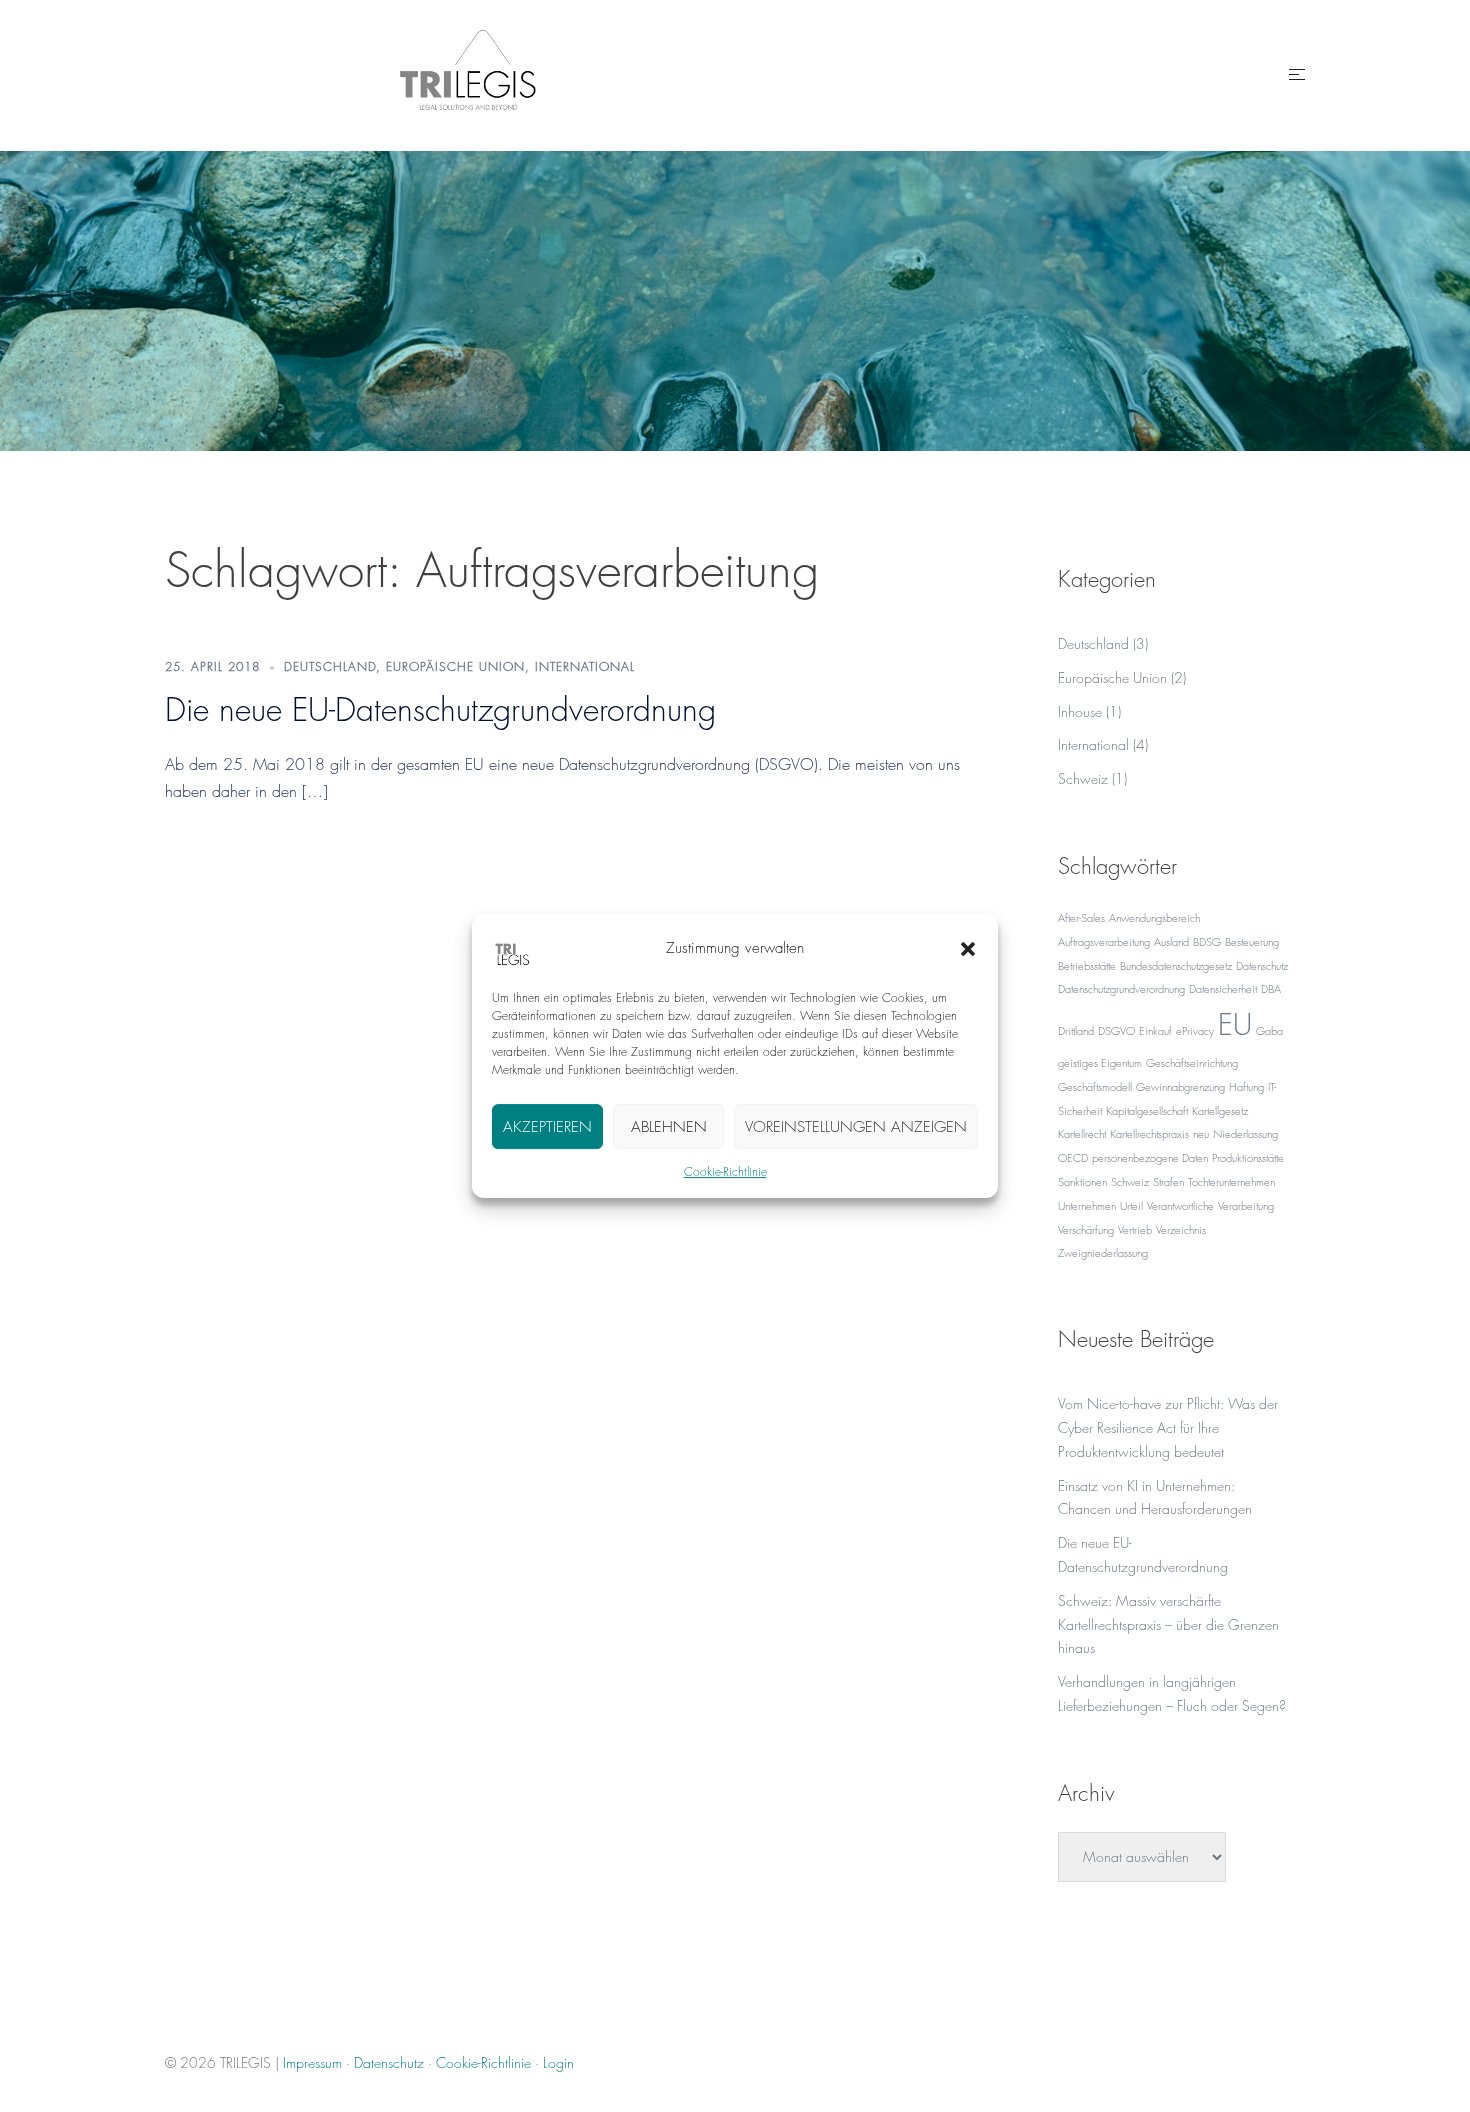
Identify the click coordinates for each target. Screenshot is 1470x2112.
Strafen (1168, 1181)
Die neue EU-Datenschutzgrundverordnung (440, 709)
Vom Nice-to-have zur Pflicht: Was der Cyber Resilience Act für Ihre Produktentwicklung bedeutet (1168, 1427)
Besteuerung (1252, 941)
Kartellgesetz (1220, 1110)
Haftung (1246, 1086)
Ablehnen (669, 1127)
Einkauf (1155, 1030)
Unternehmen (1087, 1205)
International (585, 666)
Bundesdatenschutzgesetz (1176, 965)
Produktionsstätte (1248, 1157)
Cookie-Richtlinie (725, 1171)
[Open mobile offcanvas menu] (1297, 75)
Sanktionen (1082, 1181)
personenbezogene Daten (1150, 1157)
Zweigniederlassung (1103, 1252)
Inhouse (1080, 711)
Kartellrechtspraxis (1149, 1133)
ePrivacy (1195, 1030)
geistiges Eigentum (1100, 1062)
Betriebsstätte (1087, 965)
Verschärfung (1086, 1229)
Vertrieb (1135, 1229)
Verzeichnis (1181, 1229)
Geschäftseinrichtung (1192, 1062)
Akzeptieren (547, 1127)
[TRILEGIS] (468, 72)
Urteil (1131, 1205)
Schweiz (1083, 778)
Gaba (1269, 1030)
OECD (1073, 1157)
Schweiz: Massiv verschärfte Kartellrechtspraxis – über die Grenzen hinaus (1168, 1624)
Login (558, 2062)
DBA (1271, 988)
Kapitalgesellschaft (1147, 1110)
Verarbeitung (1246, 1205)
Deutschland (330, 666)
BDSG (1207, 941)
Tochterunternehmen (1231, 1181)
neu (1201, 1133)
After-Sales (1081, 917)
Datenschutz (1262, 965)
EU (1235, 1024)
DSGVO (1116, 1030)
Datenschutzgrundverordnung (1121, 988)
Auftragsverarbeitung (1104, 941)
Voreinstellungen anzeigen (856, 1127)
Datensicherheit (1223, 988)
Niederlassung (1245, 1133)
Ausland (1171, 941)
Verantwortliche (1180, 1205)
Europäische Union (455, 666)
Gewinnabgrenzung (1180, 1086)
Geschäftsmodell (1095, 1086)
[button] (968, 949)
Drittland (1076, 1030)
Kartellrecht (1082, 1133)
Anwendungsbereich (1154, 917)
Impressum (312, 2062)
